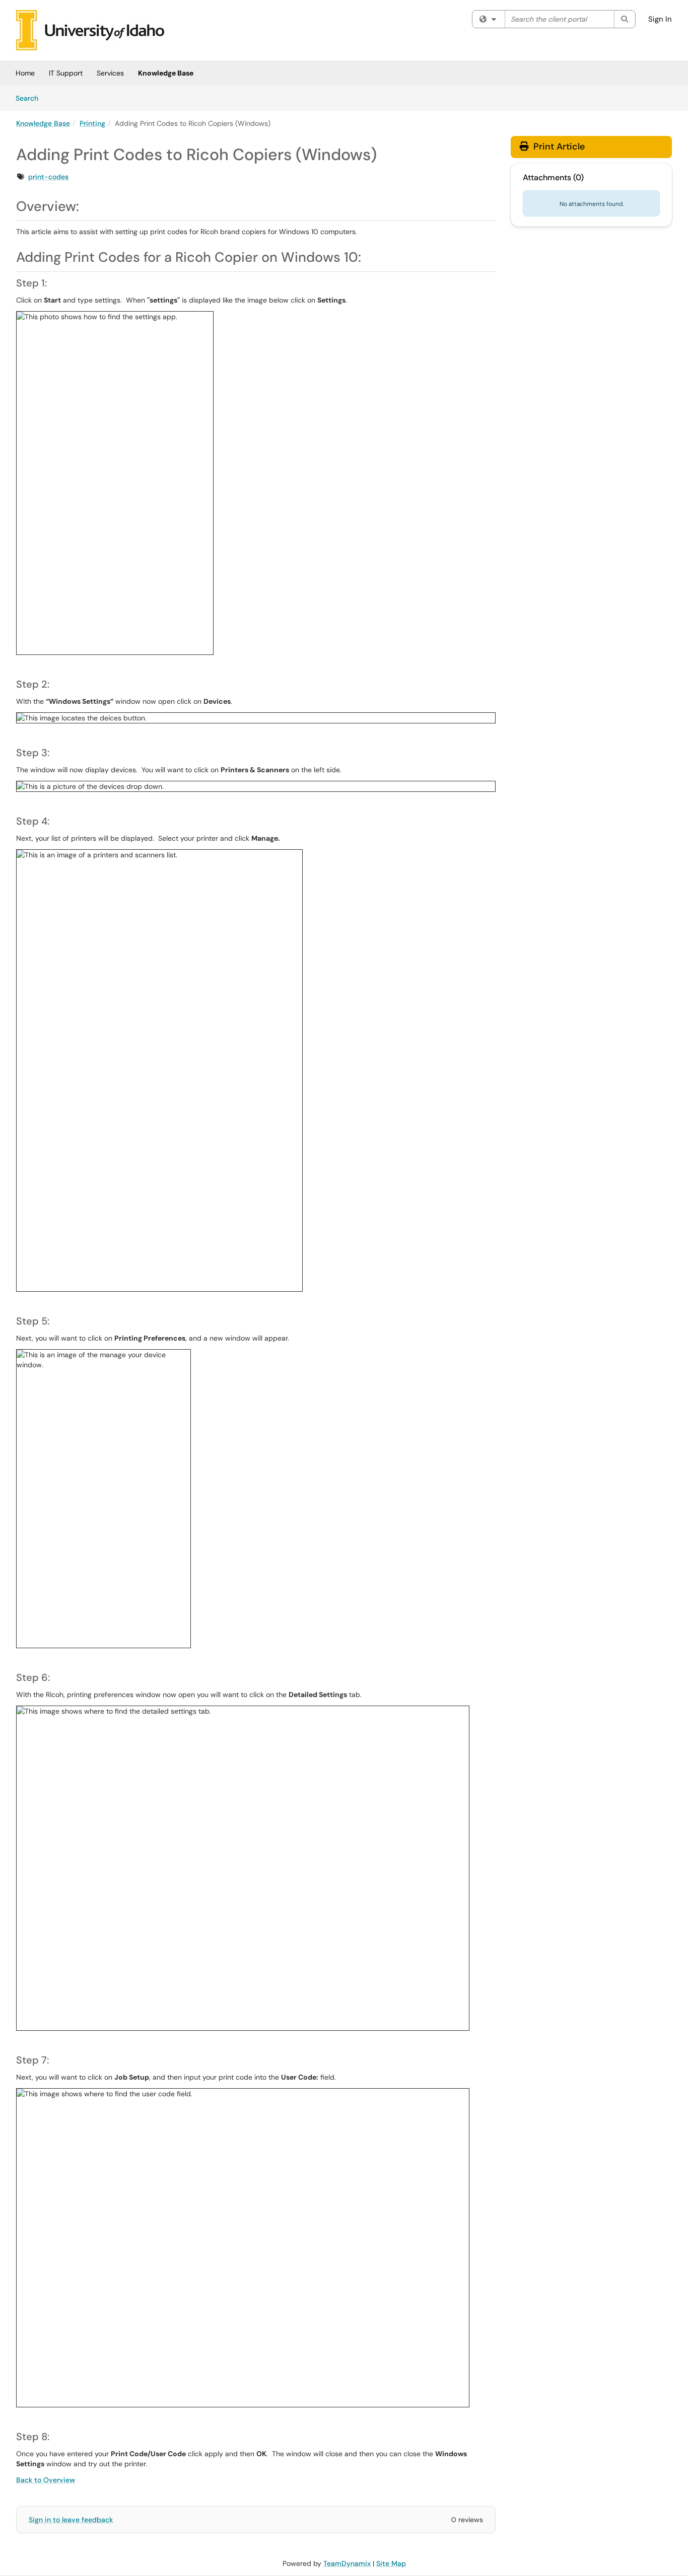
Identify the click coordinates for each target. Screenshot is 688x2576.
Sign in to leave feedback (71, 2520)
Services (110, 73)
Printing (92, 123)
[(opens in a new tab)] (90, 30)
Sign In (660, 19)
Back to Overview (46, 2480)
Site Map (391, 2563)
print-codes (48, 177)
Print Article (558, 146)
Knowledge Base (166, 73)
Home (25, 73)
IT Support (66, 73)
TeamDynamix (347, 2563)
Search (30, 98)
